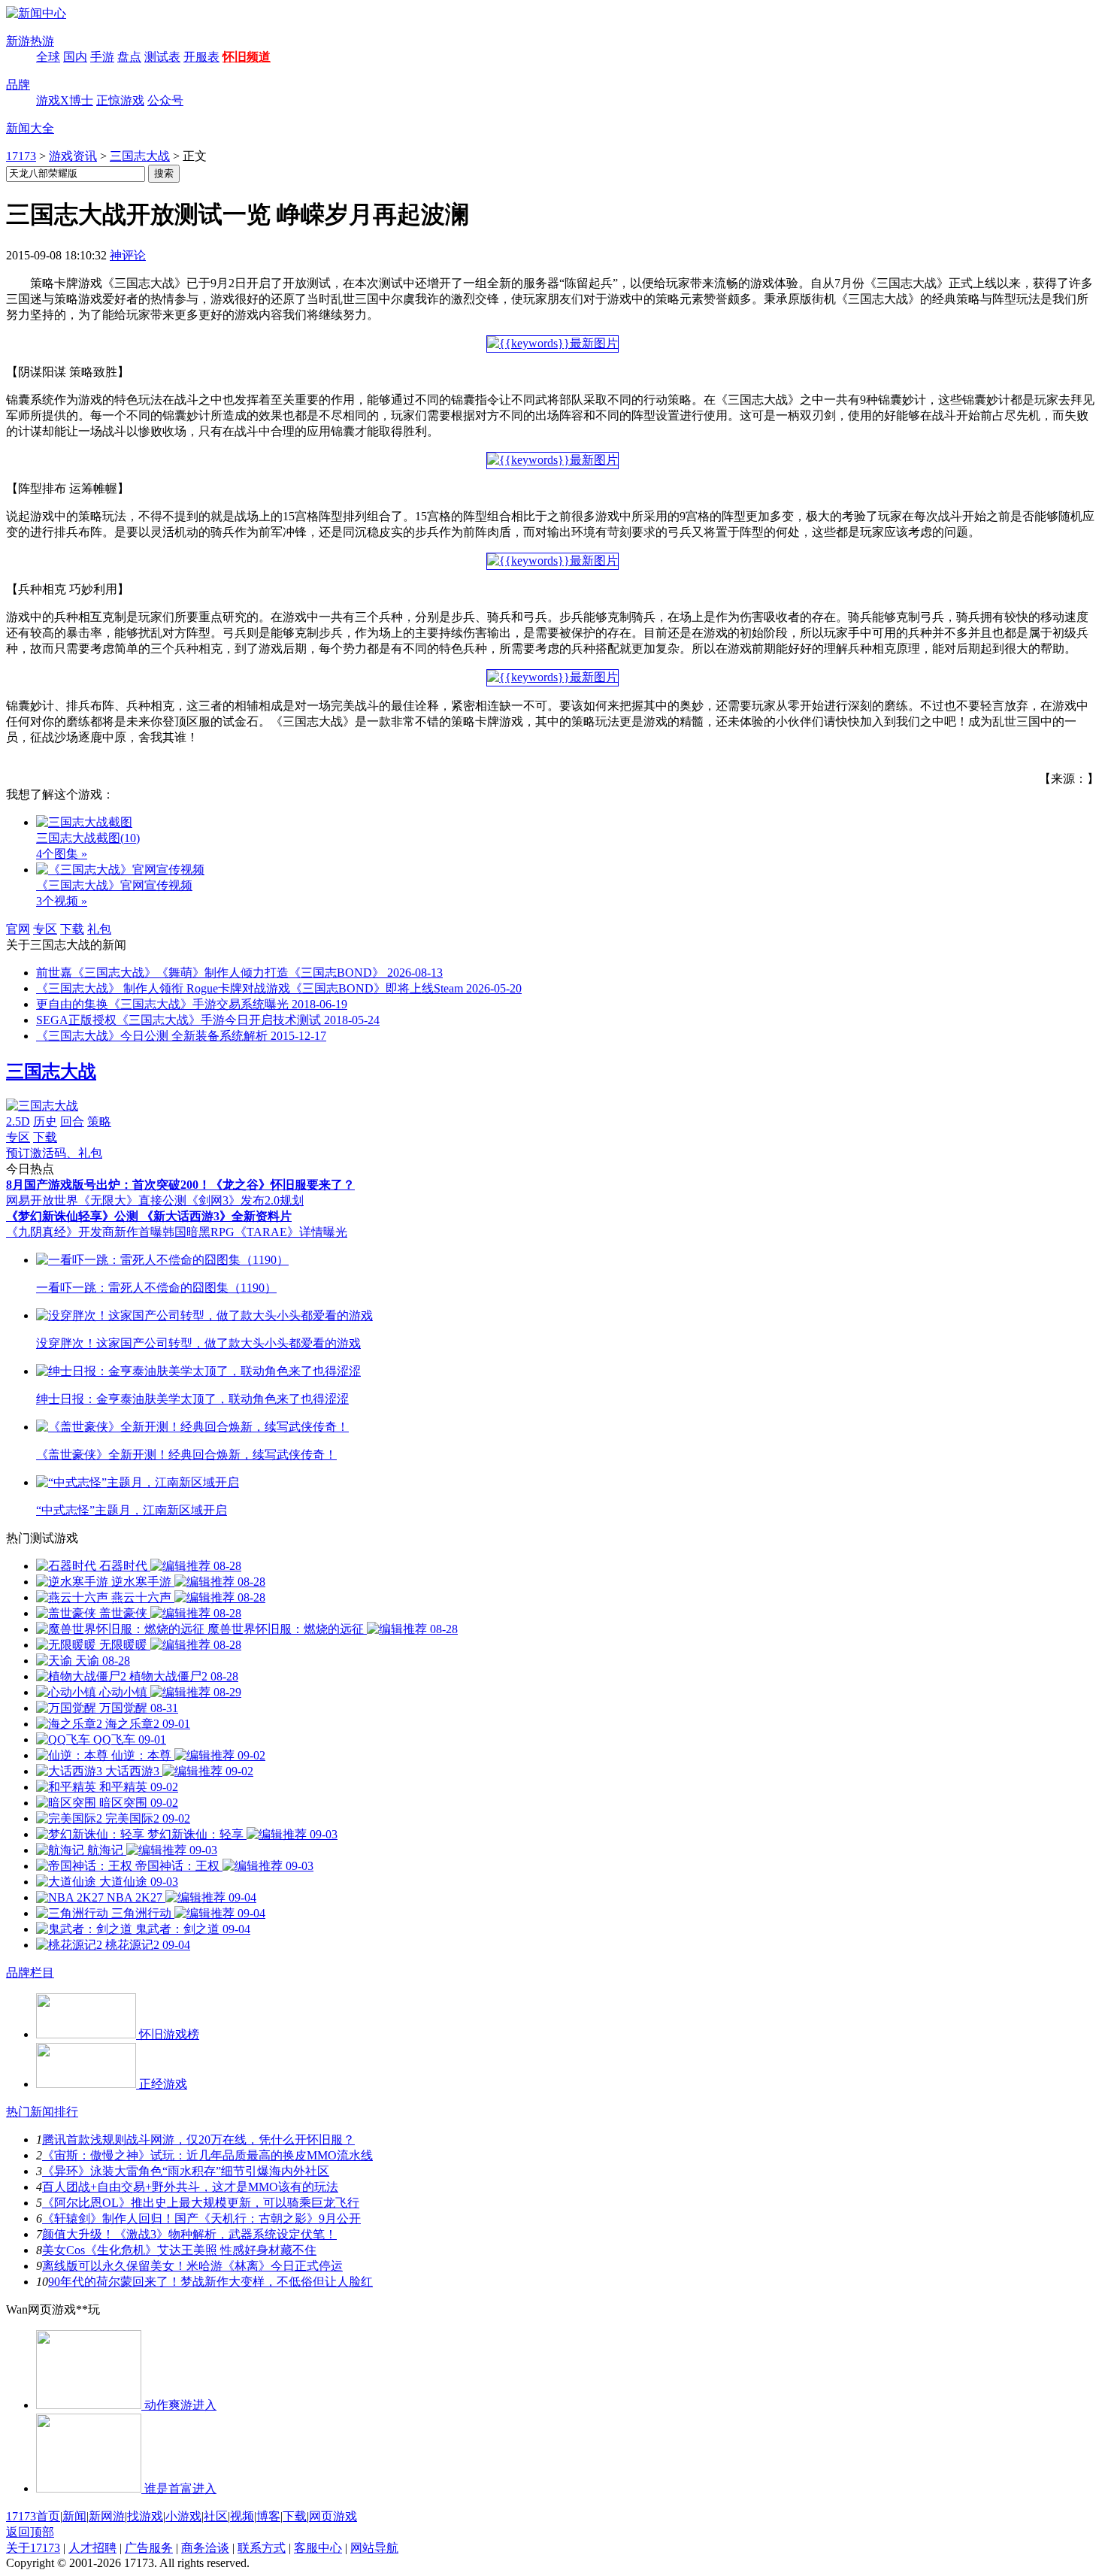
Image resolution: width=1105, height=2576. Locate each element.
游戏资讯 (73, 156)
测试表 (162, 57)
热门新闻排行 (42, 2112)
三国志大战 (140, 156)
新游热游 (30, 41)
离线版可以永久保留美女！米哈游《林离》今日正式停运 (192, 2266)
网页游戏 (333, 2516)
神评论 (128, 255)
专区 (45, 929)
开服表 (201, 57)
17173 (21, 156)
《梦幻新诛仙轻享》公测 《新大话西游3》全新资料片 (149, 1216)
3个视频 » (62, 901)
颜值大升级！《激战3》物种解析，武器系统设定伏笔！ (189, 2234)
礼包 (99, 929)
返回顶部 (30, 2532)
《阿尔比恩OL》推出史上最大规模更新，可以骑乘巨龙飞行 (201, 2203)
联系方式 (262, 2548)
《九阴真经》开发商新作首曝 (84, 1232)
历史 (45, 1121)
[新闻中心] (36, 13)
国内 (75, 57)
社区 (216, 2516)
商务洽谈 (205, 2548)
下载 (72, 929)
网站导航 (374, 2548)
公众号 (165, 100)
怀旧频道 (247, 57)
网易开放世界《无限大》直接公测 (96, 1200)
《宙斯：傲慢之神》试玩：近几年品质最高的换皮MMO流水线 (207, 2155)
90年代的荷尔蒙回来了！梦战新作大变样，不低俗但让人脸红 (210, 2282)
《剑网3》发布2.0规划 (245, 1200)
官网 (18, 929)
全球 (48, 57)
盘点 (129, 57)
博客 (268, 2516)
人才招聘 (92, 2548)
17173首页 (33, 2516)
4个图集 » (62, 854)
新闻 (74, 2516)
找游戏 (145, 2516)
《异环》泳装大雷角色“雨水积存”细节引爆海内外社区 (186, 2171)
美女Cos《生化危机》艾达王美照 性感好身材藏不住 (179, 2250)
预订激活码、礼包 (54, 1153)
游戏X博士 (65, 100)
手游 (102, 57)
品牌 (18, 85)
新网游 (107, 2516)
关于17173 (33, 2548)
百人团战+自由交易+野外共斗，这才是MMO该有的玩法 (190, 2187)
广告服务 (149, 2548)
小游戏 (183, 2516)
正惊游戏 (120, 100)
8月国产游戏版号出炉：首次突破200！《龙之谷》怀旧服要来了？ (180, 1185)
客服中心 (318, 2548)
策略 (99, 1121)
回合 (72, 1121)
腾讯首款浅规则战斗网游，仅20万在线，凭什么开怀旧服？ (198, 2140)
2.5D (18, 1121)
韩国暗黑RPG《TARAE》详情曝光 (255, 1232)
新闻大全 (30, 128)
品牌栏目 (30, 1973)
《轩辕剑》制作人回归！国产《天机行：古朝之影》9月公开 (201, 2218)
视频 (242, 2516)
